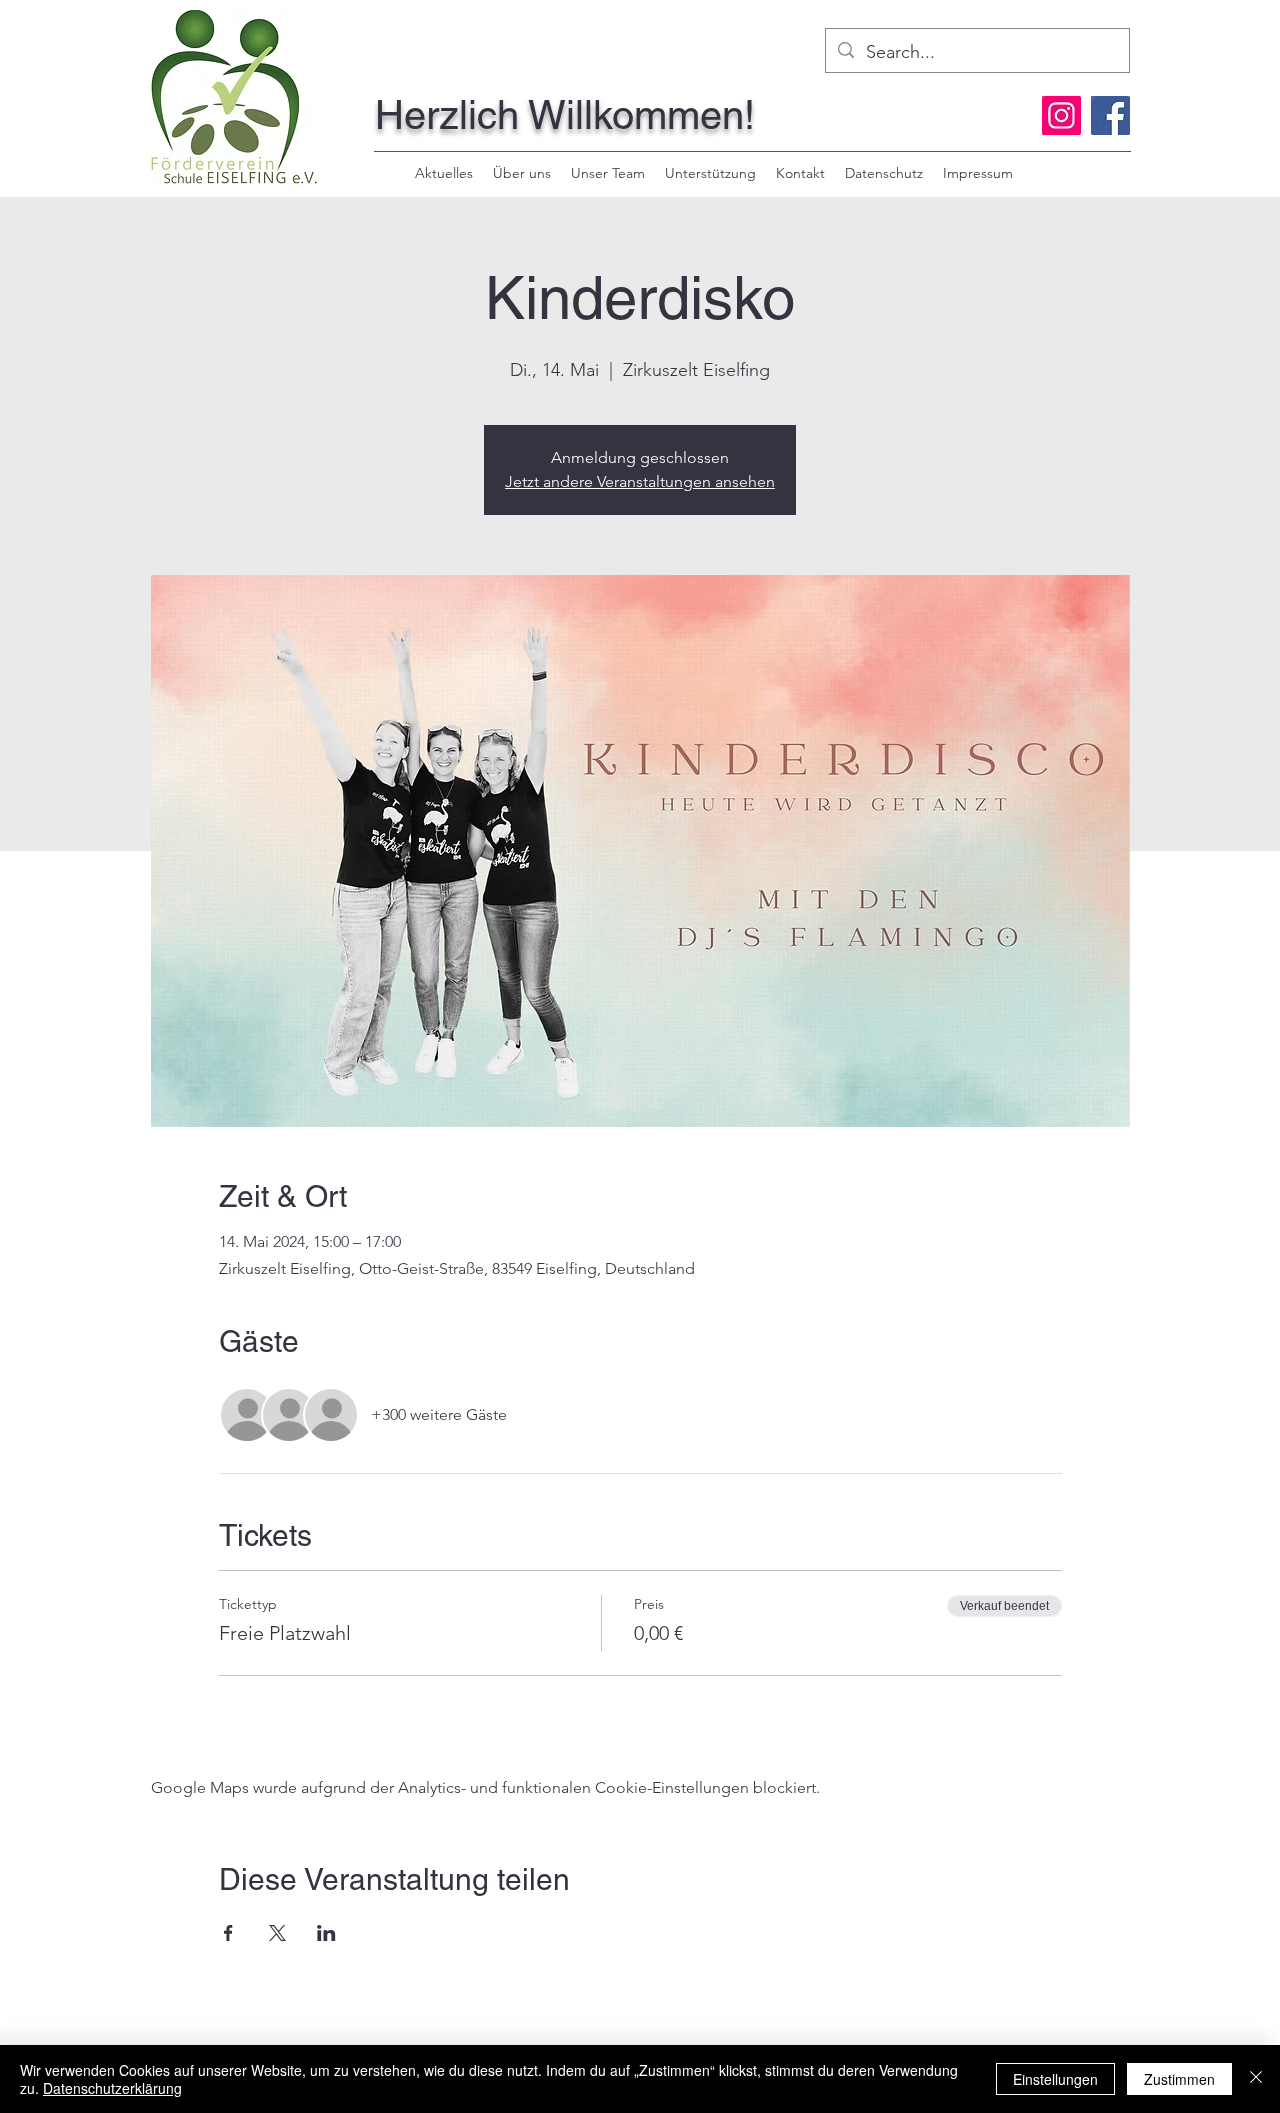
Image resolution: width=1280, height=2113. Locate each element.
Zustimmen (1179, 2079)
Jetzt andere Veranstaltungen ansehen (640, 481)
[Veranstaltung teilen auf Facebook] (228, 1933)
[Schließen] (1256, 2079)
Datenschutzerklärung (112, 2088)
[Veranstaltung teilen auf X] (277, 1933)
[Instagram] (1061, 115)
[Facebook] (1110, 115)
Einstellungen (1055, 2079)
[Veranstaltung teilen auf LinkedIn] (326, 1933)
